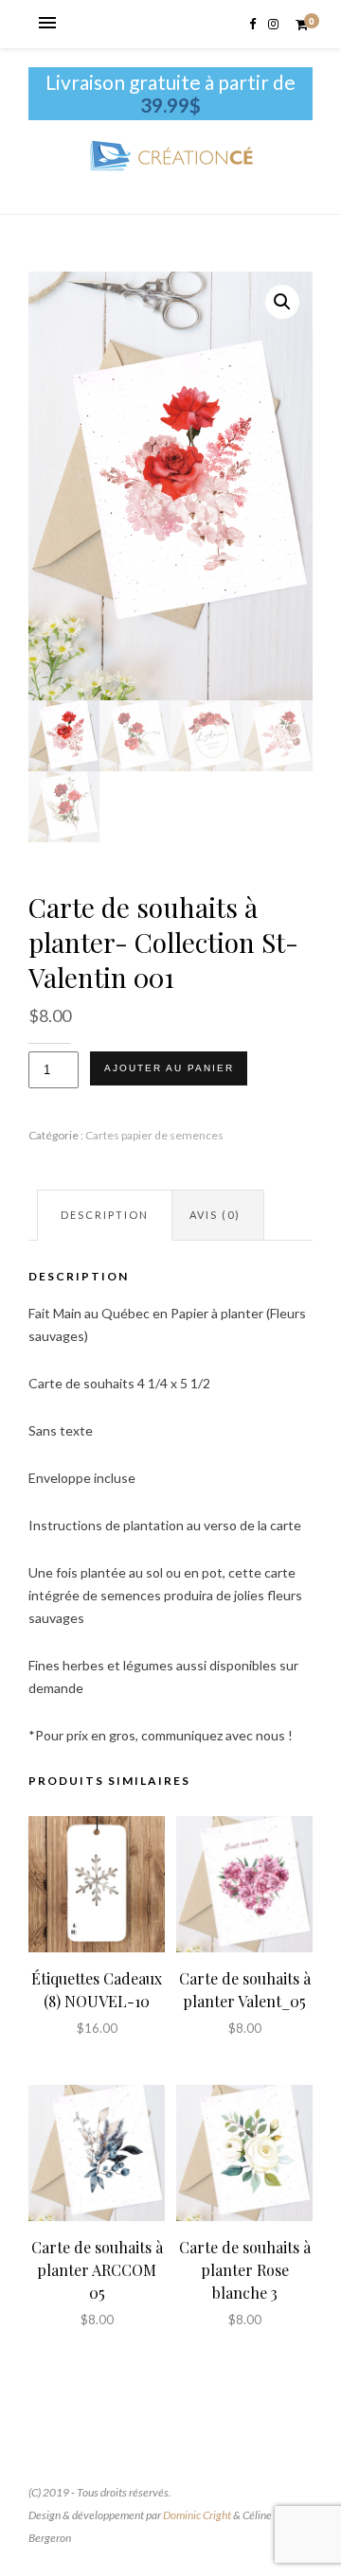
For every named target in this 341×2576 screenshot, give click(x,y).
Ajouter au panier (169, 1068)
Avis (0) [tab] (215, 1215)
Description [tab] (105, 1215)
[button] (282, 302)
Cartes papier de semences (154, 1135)
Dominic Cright (197, 2515)
